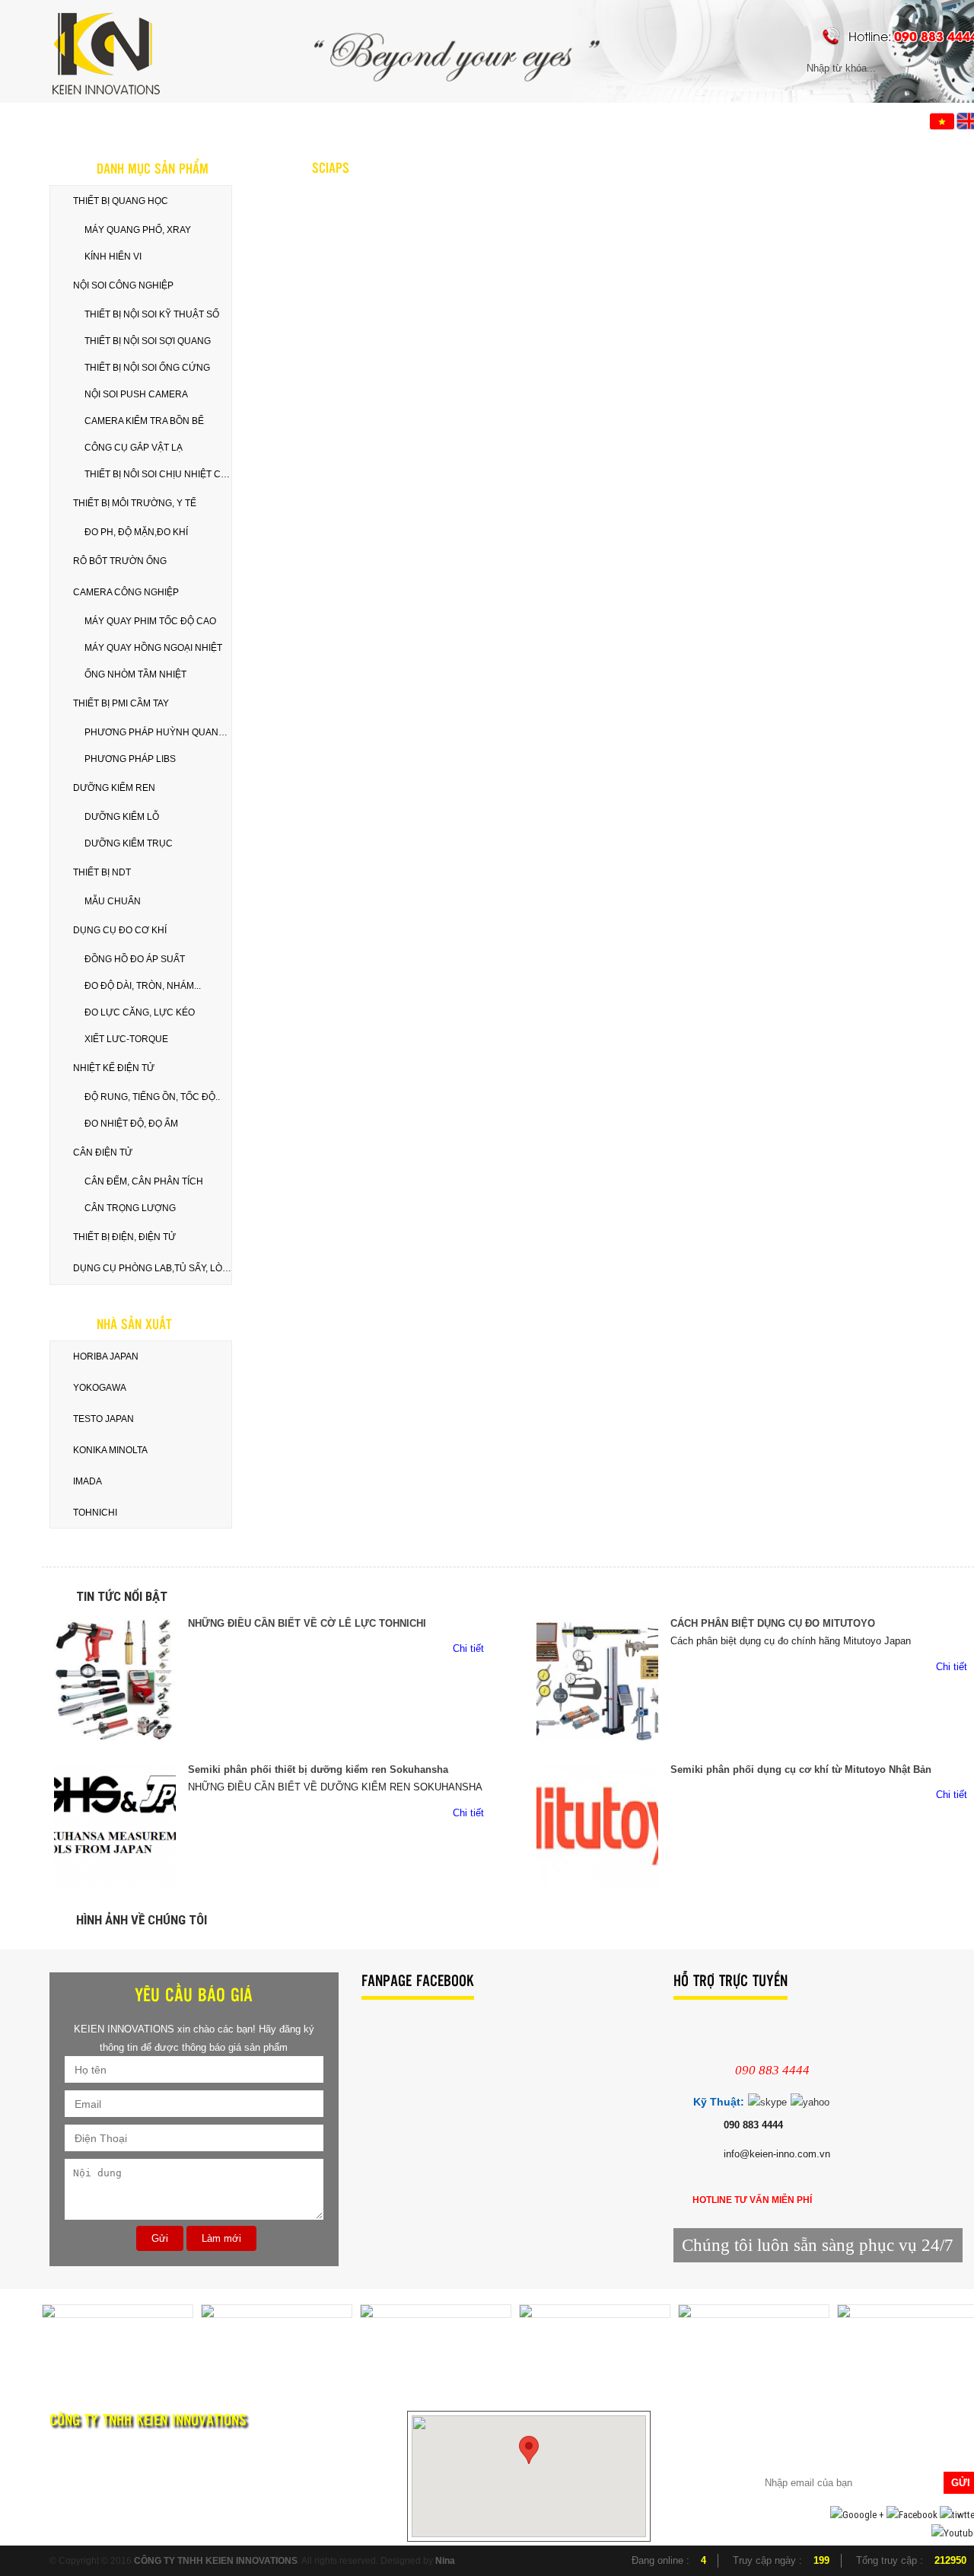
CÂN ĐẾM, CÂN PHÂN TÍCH (144, 1181)
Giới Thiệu (216, 120)
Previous (28, 2334)
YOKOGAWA (100, 1388)
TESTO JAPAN (103, 1419)
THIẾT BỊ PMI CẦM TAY (121, 703)
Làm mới (221, 2238)
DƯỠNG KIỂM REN (114, 788)
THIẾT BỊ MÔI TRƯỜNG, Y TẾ (135, 503)
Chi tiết (470, 1648)
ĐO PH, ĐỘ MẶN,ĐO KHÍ (136, 532)
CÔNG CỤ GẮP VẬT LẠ (134, 448)
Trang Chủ (105, 120)
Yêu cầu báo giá (600, 120)
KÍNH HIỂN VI (113, 257)
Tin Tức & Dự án (337, 120)
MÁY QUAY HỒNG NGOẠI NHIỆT (153, 648)
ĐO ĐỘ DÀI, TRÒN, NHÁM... (143, 986)
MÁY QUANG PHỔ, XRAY (138, 230)
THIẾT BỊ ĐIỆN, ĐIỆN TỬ (124, 1237)
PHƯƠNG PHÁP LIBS (130, 759)
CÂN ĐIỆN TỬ (103, 1153)
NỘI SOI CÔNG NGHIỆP (123, 285)
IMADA (88, 1481)
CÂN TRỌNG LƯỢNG (130, 1208)
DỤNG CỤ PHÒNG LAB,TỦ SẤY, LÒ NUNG (152, 1268)
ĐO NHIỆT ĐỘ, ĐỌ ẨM (131, 1124)
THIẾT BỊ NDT (102, 872)
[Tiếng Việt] (942, 120)
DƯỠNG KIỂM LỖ (122, 817)
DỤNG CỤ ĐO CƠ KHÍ (120, 930)
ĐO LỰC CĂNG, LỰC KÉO (140, 1012)
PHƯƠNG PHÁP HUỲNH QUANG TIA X (158, 732)
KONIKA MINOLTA (110, 1450)
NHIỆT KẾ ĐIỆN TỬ (114, 1068)
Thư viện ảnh (468, 120)
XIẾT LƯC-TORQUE (126, 1039)
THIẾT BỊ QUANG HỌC (121, 201)
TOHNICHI (95, 1513)
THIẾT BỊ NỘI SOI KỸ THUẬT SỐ (152, 314)
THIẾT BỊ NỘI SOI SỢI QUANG (148, 341)
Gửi (160, 2238)
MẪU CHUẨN (113, 901)
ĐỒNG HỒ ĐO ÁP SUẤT (135, 959)
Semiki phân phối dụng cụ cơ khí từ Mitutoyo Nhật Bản (801, 1769)
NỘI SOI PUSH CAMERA (136, 394)
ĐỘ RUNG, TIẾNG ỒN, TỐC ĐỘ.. (152, 1097)
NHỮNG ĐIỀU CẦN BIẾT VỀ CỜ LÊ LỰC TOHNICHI (307, 1623)
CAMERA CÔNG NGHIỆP (126, 592)
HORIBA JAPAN (106, 1357)
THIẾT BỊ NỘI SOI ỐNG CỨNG (147, 368)
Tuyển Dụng (728, 120)
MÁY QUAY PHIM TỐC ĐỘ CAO (150, 621)
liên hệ (834, 120)
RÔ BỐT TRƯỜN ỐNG (120, 561)
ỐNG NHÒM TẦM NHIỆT (135, 674)
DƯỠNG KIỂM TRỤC (129, 843)
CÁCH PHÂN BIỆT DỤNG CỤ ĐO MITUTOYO (773, 1623)
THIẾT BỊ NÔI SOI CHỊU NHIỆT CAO (158, 474)
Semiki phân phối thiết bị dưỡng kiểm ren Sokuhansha (318, 1769)
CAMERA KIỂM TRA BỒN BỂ (144, 421)
